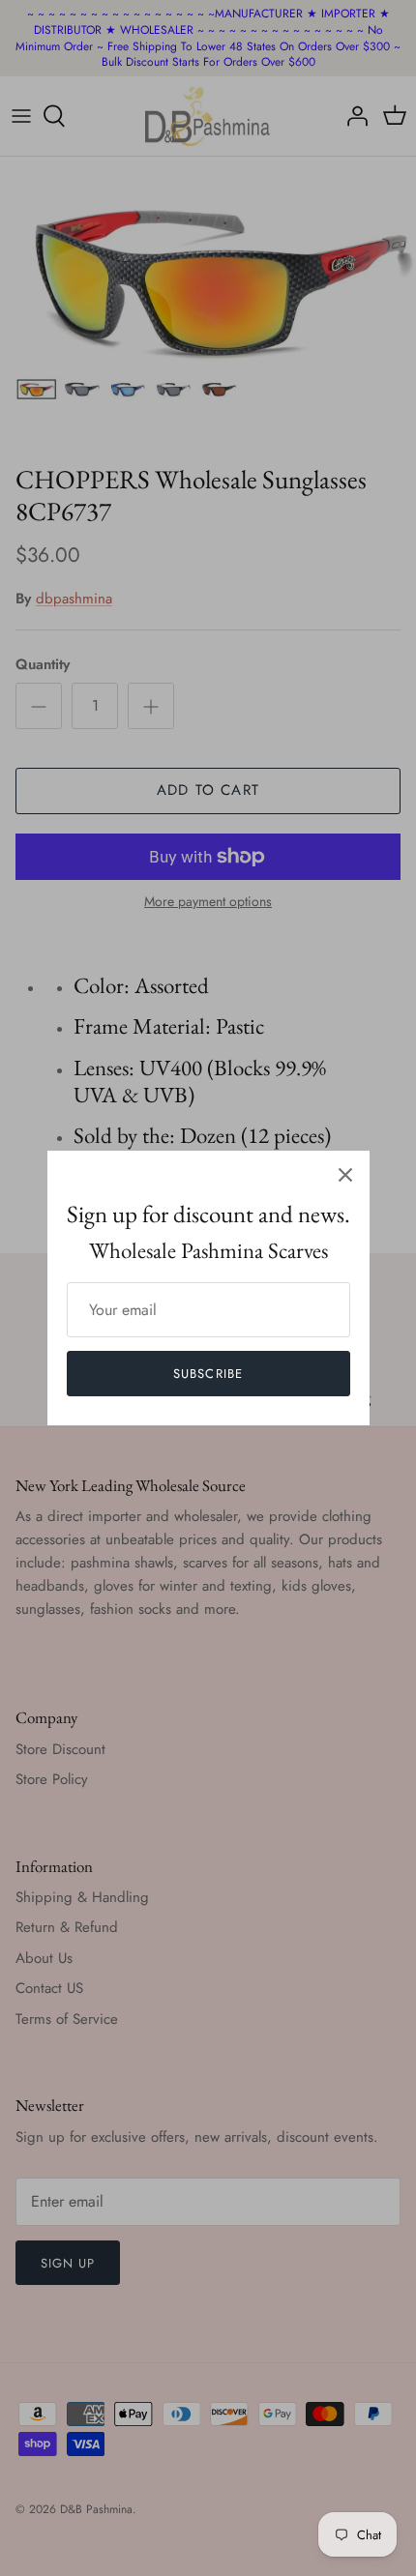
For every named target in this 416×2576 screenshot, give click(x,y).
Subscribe (208, 1374)
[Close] (345, 1175)
